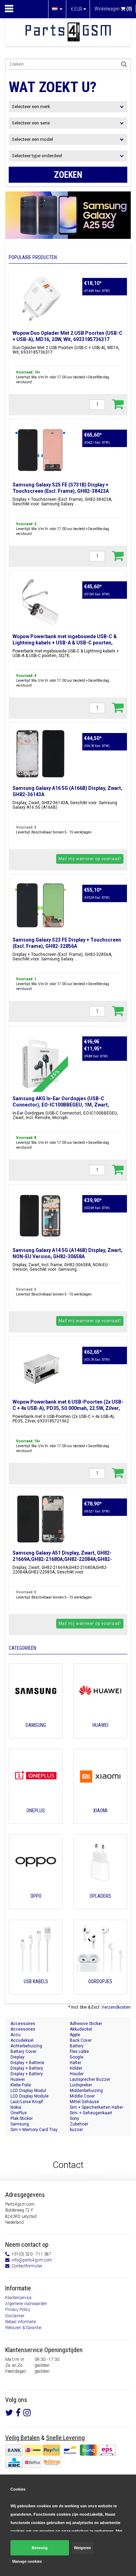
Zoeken (68, 175)
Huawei (18, 2079)
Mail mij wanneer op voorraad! (90, 859)
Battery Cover (24, 2052)
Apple (75, 2035)
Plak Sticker (22, 2118)
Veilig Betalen (22, 2438)
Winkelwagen (113, 9)
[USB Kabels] (36, 1991)
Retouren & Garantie (23, 2328)
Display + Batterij (27, 2068)
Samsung (20, 2124)
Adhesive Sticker (86, 2024)
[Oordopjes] (100, 1991)
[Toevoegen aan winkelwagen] (118, 404)
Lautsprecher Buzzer (90, 2079)
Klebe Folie (21, 2085)
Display (17, 2057)
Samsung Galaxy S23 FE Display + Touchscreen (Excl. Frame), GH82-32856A (67, 943)
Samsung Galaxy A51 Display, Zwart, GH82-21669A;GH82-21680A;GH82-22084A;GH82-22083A (62, 1559)
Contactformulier (27, 2266)
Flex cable (79, 2052)
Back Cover (81, 2040)
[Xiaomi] (100, 1820)
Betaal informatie (21, 2322)
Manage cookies (27, 2561)
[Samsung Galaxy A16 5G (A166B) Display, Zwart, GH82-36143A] (40, 754)
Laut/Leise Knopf (27, 2102)
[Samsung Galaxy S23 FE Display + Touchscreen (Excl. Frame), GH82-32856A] (40, 905)
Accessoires (23, 2024)
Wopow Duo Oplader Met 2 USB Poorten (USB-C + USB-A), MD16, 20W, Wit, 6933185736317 (67, 336)
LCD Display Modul (28, 2091)
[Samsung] (36, 1735)
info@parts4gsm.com (32, 2260)
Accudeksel (22, 2040)
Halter (75, 2063)
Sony (74, 2118)
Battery (77, 2046)
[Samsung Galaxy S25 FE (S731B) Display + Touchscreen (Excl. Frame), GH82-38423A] (40, 450)
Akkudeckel (81, 2029)
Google (77, 2057)
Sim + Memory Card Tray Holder (34, 2130)
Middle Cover (82, 2096)
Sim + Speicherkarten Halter (96, 2107)
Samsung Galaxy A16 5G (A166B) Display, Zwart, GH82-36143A (67, 791)
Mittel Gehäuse (84, 2102)
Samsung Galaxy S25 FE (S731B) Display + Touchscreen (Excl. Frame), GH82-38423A (61, 488)
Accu (16, 2035)
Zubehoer (79, 2124)
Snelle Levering (65, 2438)
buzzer (76, 2130)
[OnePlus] (36, 1820)
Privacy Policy (18, 2310)
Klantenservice (18, 2298)
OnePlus (19, 2113)
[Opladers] (100, 1906)
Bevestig (40, 2548)
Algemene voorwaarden (26, 2304)
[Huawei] (100, 1735)
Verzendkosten (116, 2007)
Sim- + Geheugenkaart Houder (91, 2113)
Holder (76, 2068)
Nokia (16, 2107)
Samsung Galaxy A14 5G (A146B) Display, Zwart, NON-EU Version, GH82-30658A (67, 1253)
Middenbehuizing (86, 2091)
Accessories (23, 2029)
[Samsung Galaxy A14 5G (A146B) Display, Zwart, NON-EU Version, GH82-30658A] (40, 1216)
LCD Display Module (29, 2096)
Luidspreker (81, 2085)
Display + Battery (27, 2074)
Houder (77, 2074)
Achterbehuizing (26, 2046)
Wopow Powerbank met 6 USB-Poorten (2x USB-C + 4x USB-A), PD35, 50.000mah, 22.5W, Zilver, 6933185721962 (68, 1408)
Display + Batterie (27, 2063)
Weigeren (82, 2548)
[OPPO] (36, 1906)
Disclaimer (15, 2316)
